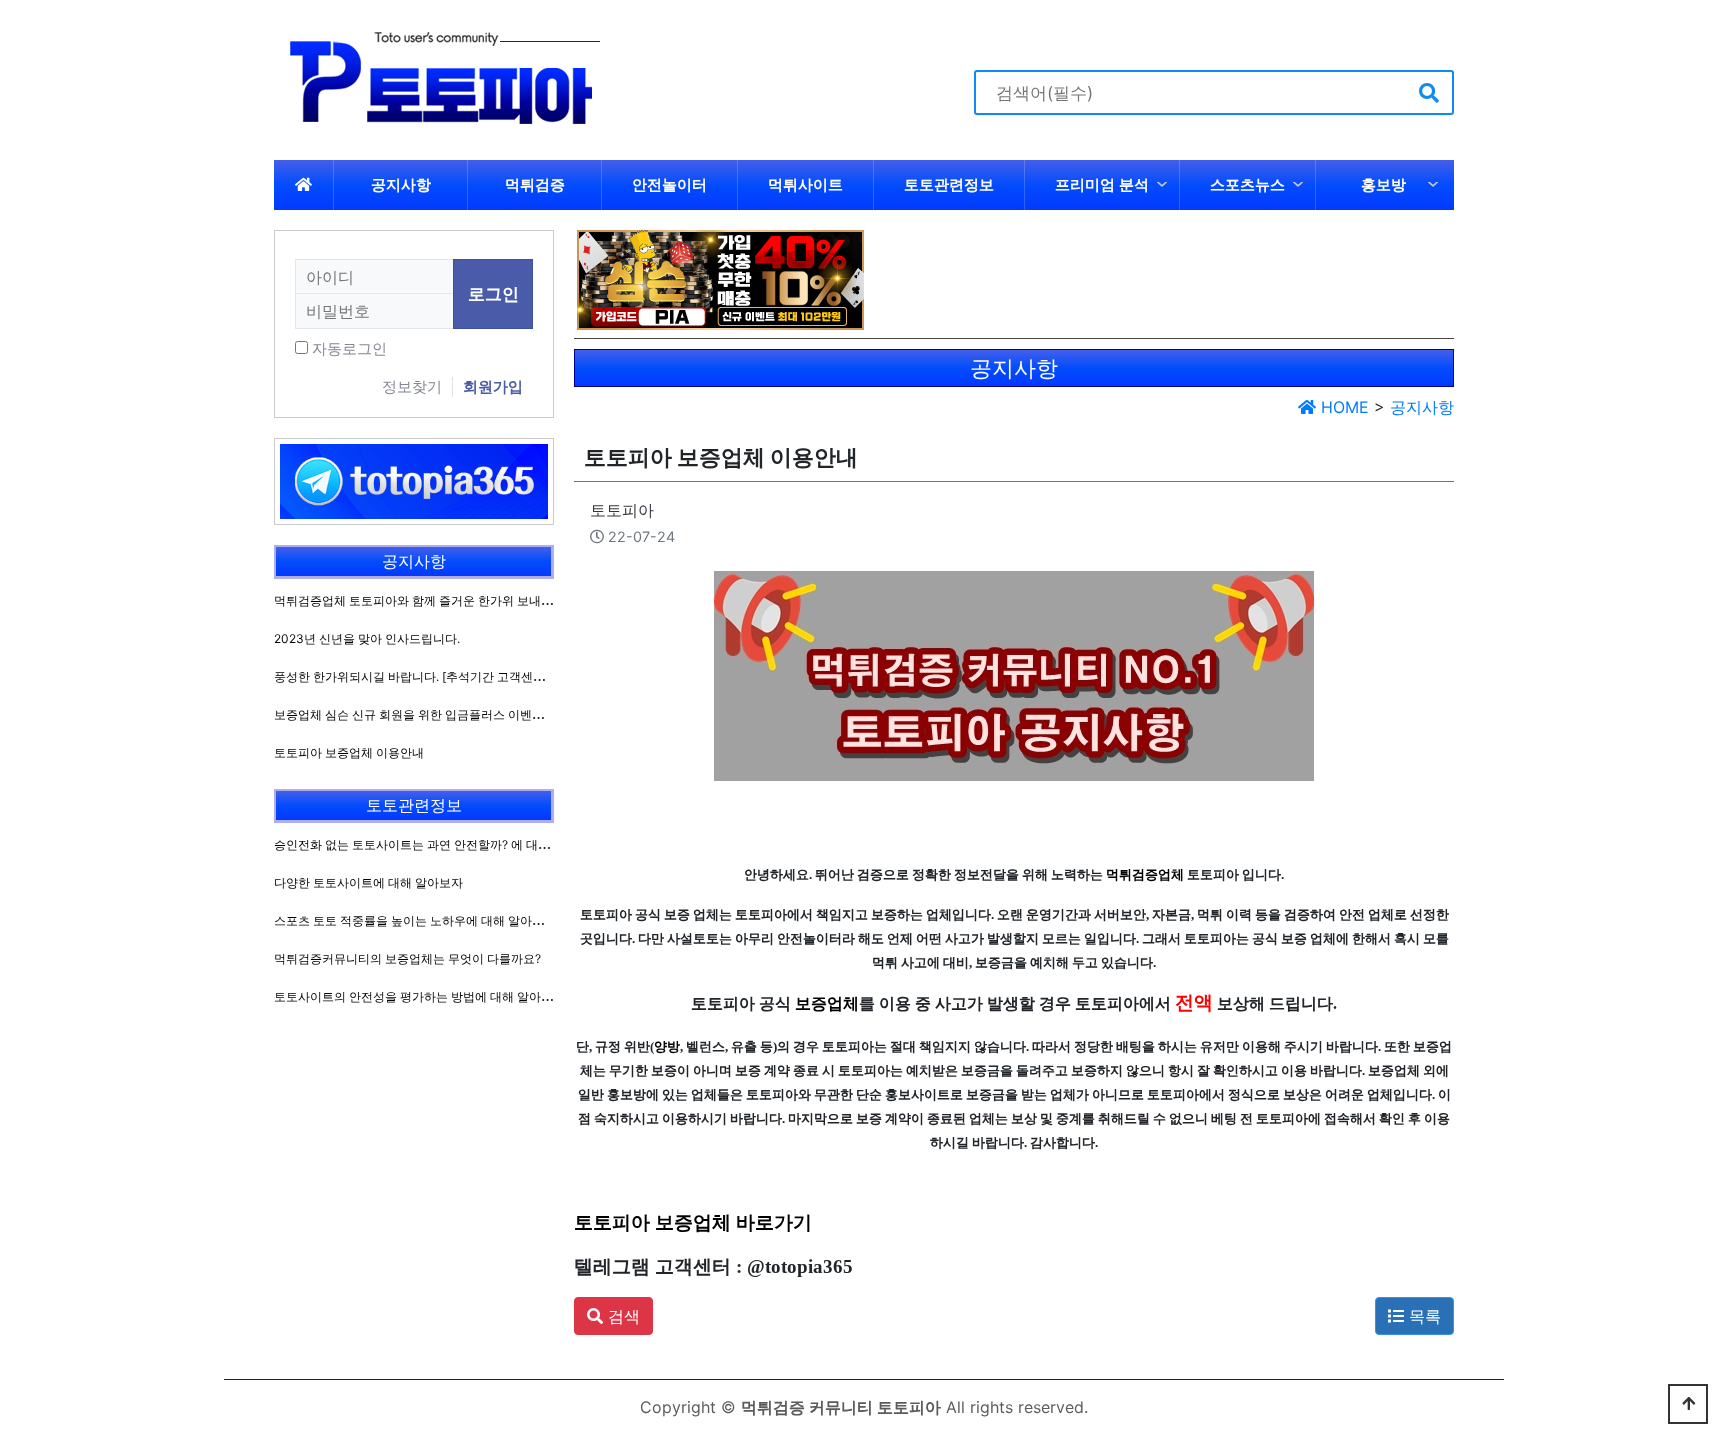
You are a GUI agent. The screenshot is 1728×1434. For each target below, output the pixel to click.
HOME (1342, 407)
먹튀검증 (535, 184)
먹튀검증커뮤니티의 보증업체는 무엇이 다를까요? (407, 958)
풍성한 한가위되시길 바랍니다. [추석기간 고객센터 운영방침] (437, 676)
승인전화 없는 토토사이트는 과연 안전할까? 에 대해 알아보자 (437, 844)
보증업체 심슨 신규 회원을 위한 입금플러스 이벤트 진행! (424, 714)
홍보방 (1383, 184)
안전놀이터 (669, 184)
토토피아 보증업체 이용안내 (349, 752)
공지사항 (401, 184)
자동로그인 (349, 349)
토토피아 (622, 510)
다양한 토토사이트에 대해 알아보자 (368, 882)
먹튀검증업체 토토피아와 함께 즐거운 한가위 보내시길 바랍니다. (446, 600)
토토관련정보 (949, 184)
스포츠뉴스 (1247, 184)
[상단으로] (1688, 1404)
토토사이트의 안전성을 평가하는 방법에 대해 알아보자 (419, 996)
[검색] (1429, 92)
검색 (621, 1316)
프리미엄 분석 (1102, 184)
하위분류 (1162, 185)
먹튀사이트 (805, 184)
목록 (1422, 1316)
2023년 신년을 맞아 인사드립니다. (367, 638)
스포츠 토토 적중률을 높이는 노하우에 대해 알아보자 (415, 920)
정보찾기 (412, 387)
